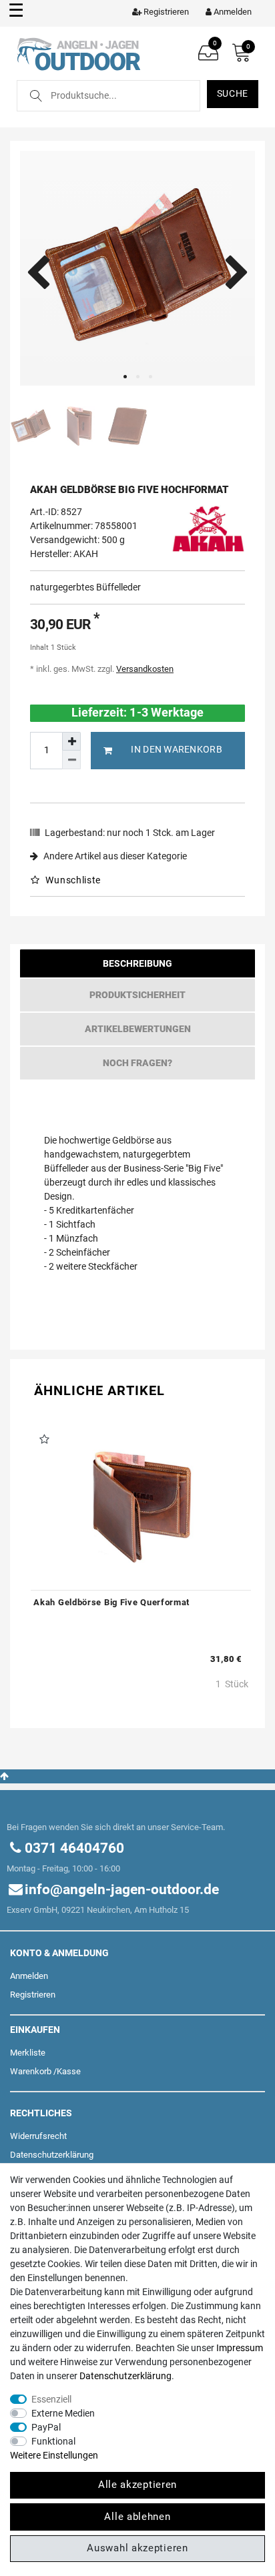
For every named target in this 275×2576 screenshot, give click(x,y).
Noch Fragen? (137, 1063)
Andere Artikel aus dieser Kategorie (114, 856)
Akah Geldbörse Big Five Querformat (111, 1602)
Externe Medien (63, 2413)
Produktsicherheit (137, 995)
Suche (233, 93)
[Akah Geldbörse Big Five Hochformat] (137, 268)
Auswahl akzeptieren (137, 2548)
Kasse (69, 2071)
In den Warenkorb (176, 749)
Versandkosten (145, 669)
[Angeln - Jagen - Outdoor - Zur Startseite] (78, 53)
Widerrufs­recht (38, 2136)
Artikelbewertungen (138, 1029)
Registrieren (33, 1995)
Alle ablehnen (137, 2517)
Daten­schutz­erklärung (52, 2155)
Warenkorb (31, 2071)
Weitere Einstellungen (54, 2455)
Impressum (240, 2348)
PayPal (46, 2427)
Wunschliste (72, 880)
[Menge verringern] (71, 760)
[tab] (137, 966)
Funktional (53, 2441)
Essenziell (51, 2399)
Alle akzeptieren (137, 2485)
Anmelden (29, 1976)
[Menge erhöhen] (71, 741)
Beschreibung (137, 963)
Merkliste (28, 2053)
